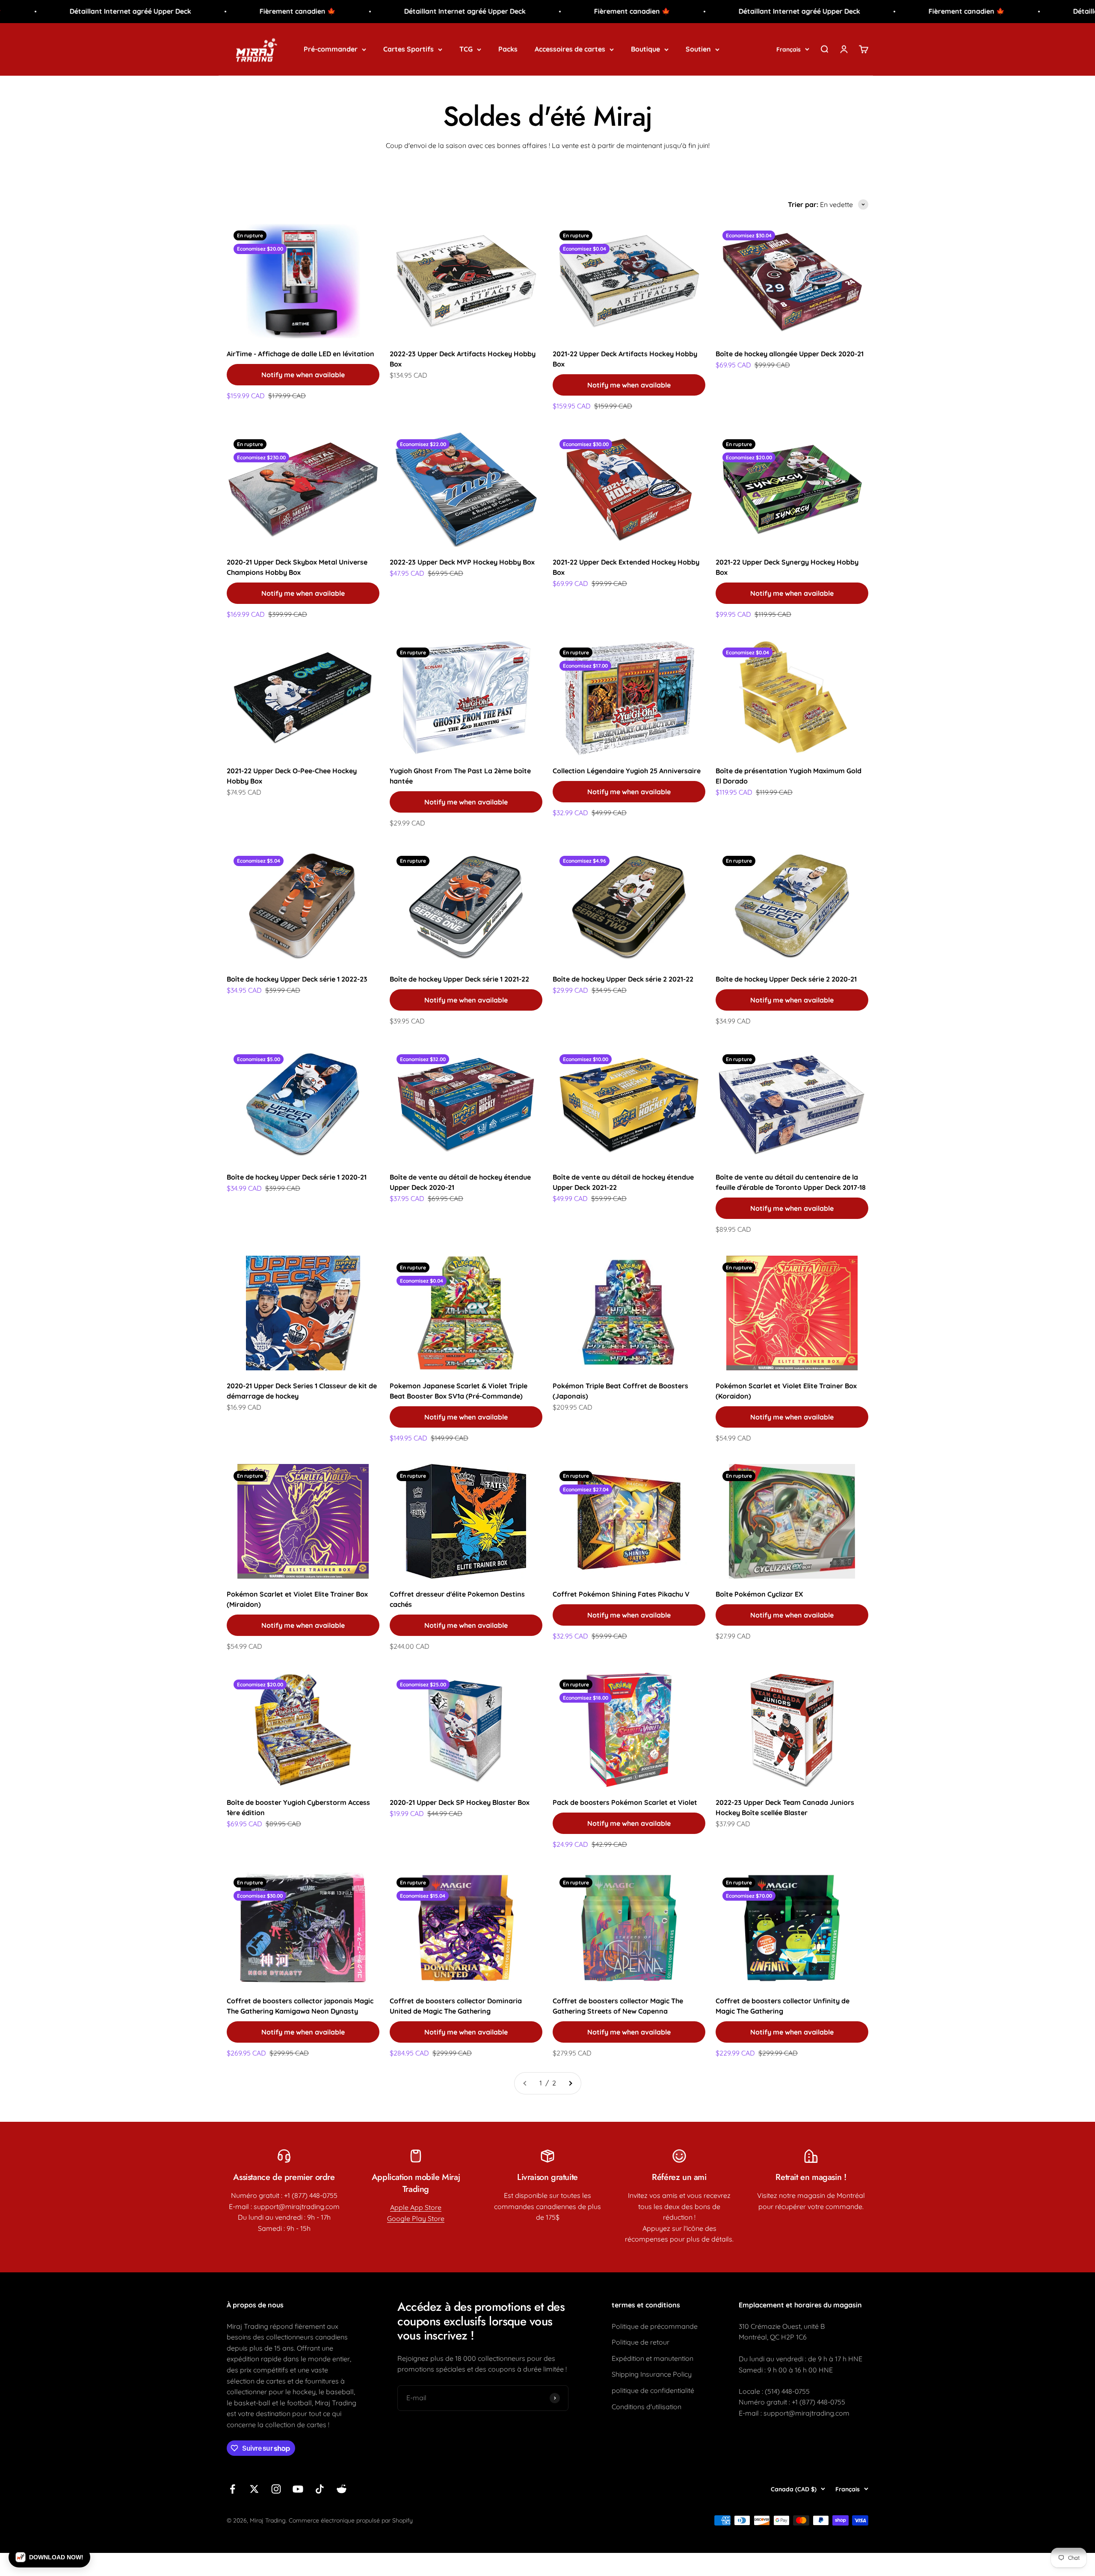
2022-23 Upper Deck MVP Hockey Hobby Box (462, 562)
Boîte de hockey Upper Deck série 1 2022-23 (297, 979)
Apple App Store (416, 2207)
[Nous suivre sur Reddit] (342, 2489)
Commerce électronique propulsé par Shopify (351, 2520)
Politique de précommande (655, 2326)
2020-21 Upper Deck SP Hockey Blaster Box (460, 1802)
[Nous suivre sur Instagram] (276, 2489)
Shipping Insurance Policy (652, 2374)
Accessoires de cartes (570, 49)
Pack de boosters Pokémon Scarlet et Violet (625, 1802)
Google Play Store (416, 2218)
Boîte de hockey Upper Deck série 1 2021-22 (459, 979)
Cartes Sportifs (408, 49)
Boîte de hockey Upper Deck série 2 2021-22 (623, 979)
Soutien (698, 49)
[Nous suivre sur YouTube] (298, 2489)
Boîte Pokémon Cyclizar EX (759, 1594)
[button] (49, 2557)
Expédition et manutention (653, 2358)
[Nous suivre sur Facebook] (232, 2489)
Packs (508, 49)
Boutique (645, 49)
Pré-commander (331, 49)
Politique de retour (641, 2342)
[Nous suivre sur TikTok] (320, 2489)
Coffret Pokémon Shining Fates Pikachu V (621, 1594)
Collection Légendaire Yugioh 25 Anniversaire (627, 771)
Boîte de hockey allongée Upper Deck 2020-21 (790, 354)
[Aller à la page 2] (570, 2083)
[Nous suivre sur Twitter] (254, 2489)
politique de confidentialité (653, 2390)
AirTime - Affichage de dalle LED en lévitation (300, 354)
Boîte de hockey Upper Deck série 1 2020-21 (297, 1177)
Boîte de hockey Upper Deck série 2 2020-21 (786, 979)
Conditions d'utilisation (647, 2407)
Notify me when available (303, 375)
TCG (466, 49)
